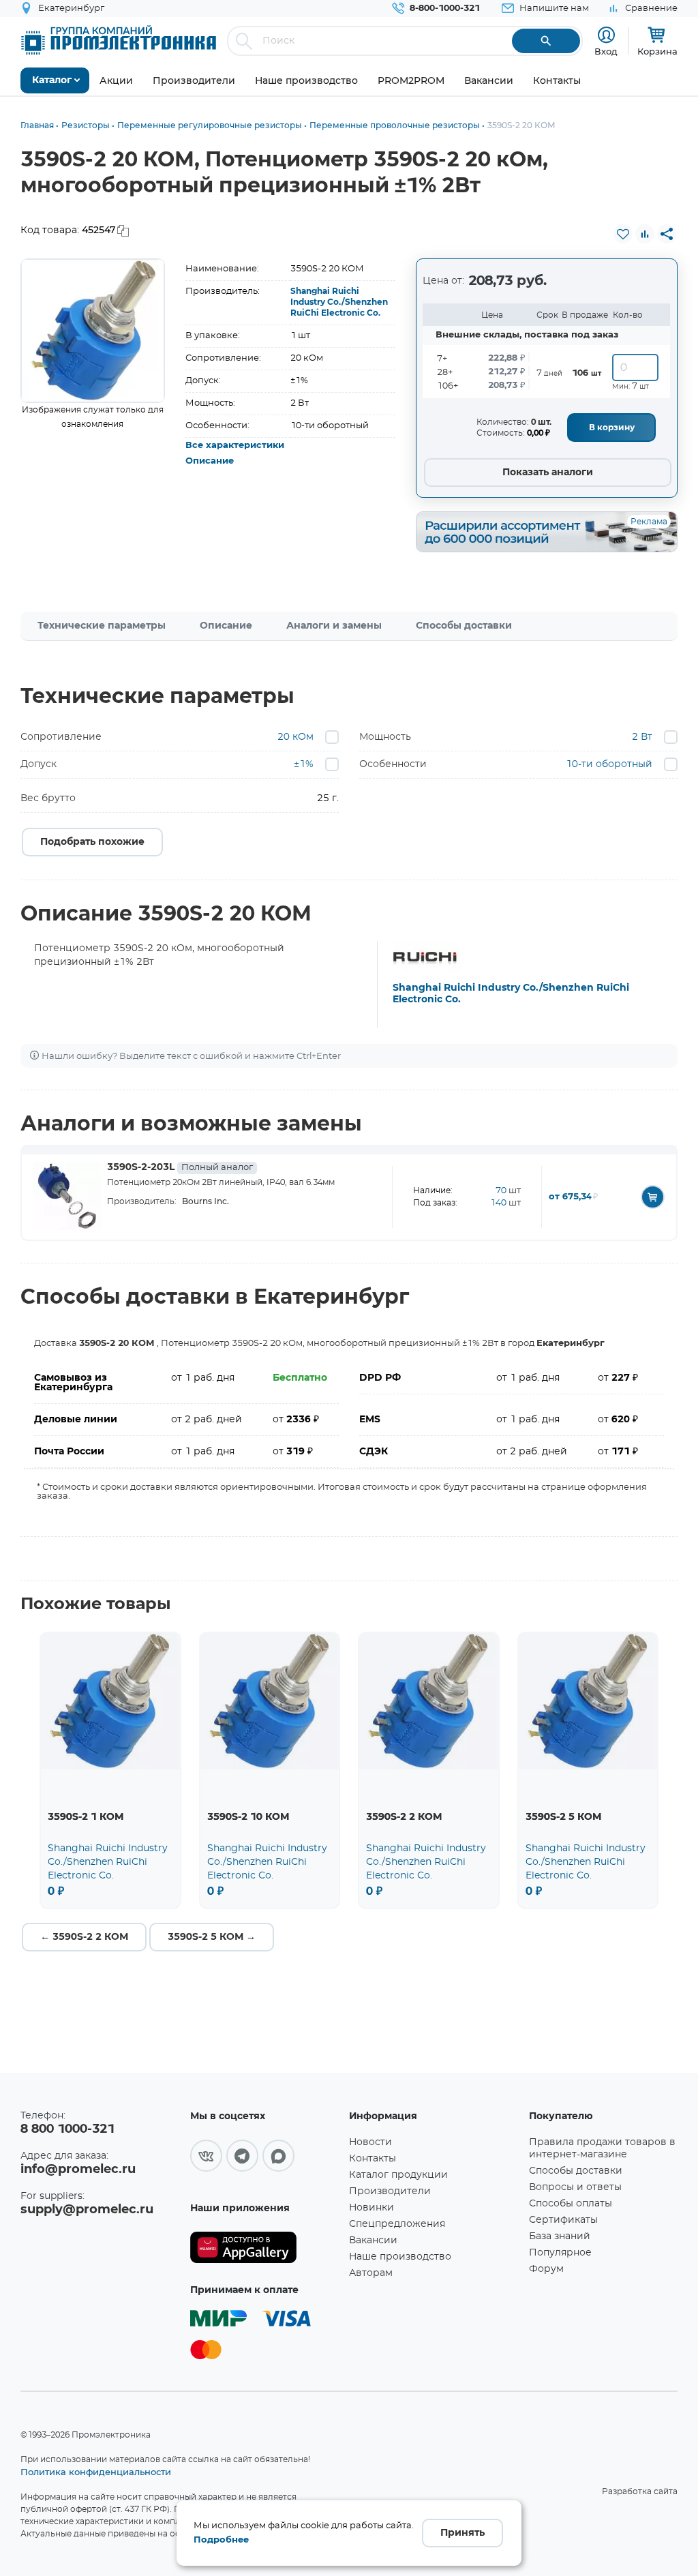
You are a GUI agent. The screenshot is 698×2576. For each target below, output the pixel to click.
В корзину (612, 428)
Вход (606, 51)
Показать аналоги (548, 473)
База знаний (560, 2236)
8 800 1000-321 (67, 2129)
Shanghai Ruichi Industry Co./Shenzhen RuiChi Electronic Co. (339, 302)
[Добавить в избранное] (623, 234)
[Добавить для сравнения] (645, 234)
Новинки (371, 2208)
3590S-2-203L (180, 1167)
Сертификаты (563, 2220)
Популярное (560, 2253)
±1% (304, 764)
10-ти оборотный (609, 764)
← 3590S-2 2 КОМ (84, 1937)
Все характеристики (235, 446)
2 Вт (642, 737)
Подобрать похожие (92, 842)
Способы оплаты (571, 2204)
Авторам (371, 2273)
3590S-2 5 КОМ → (212, 1937)
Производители (390, 2191)
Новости (370, 2142)
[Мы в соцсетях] (206, 2156)
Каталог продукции (398, 2175)
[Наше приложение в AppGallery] (265, 2248)
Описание (210, 461)
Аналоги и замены (334, 626)
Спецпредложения (397, 2224)
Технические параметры (102, 626)
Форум (546, 2269)
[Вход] (606, 35)
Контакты (373, 2159)
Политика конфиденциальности (96, 2472)
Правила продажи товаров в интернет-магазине (602, 2148)
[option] (93, 331)
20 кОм (295, 737)
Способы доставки (464, 626)
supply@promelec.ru (87, 2210)
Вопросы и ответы (575, 2187)
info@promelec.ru (78, 2170)
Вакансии (373, 2241)
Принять (462, 2533)
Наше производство (400, 2257)
